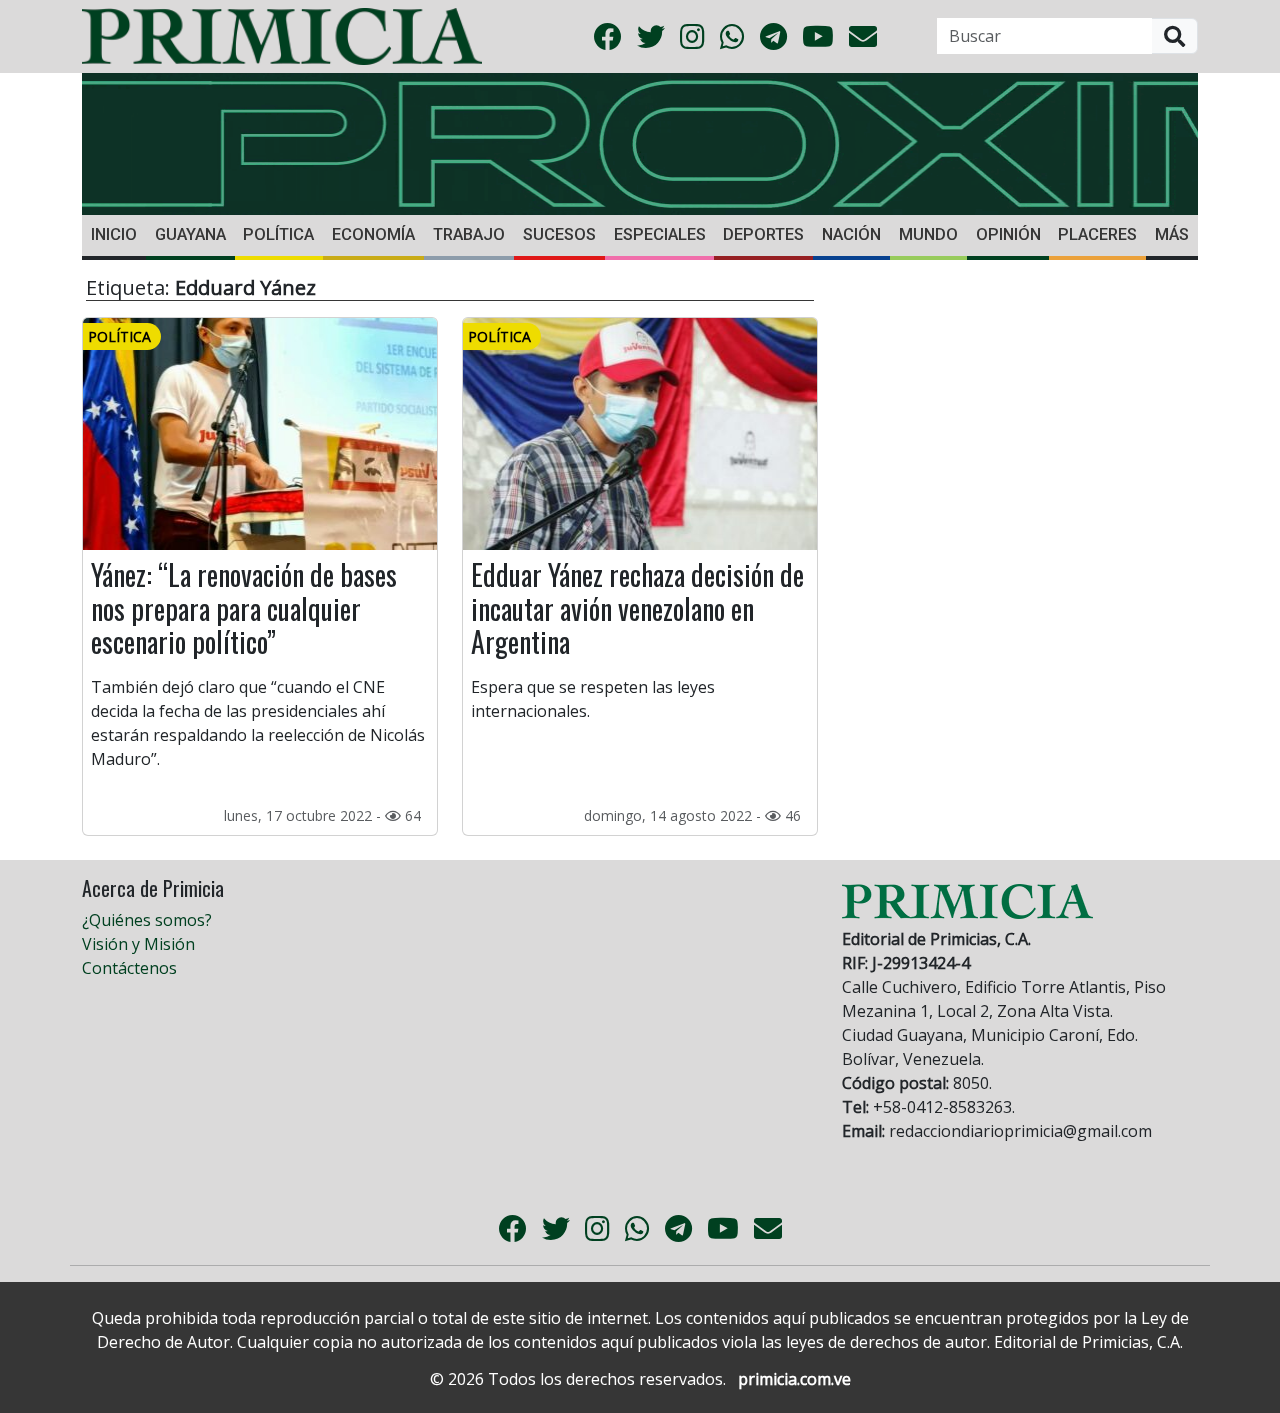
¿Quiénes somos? (147, 920)
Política (278, 234)
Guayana (190, 234)
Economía (373, 234)
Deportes (763, 234)
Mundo (928, 234)
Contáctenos (129, 968)
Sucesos (559, 234)
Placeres (1097, 234)
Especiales (660, 234)
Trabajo (469, 234)
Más (1172, 234)
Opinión (1008, 234)
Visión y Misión (138, 944)
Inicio (114, 234)
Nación (851, 234)
